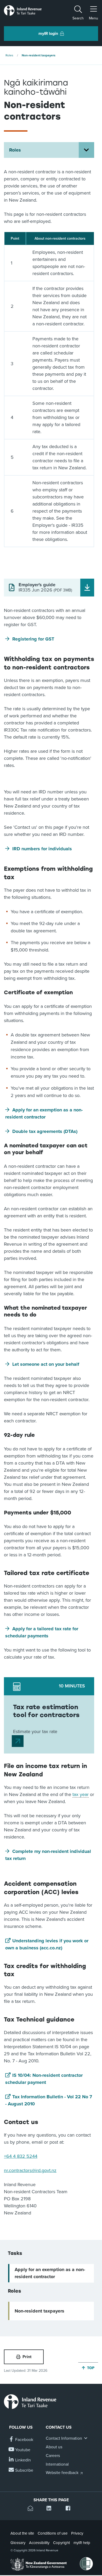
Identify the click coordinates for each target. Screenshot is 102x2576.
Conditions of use (53, 2533)
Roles (9, 55)
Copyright (61, 2543)
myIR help (82, 2543)
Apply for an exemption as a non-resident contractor (44, 1113)
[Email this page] (32, 2509)
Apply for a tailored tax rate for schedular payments (42, 1632)
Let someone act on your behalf (46, 1364)
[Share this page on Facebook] (70, 2509)
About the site (22, 2533)
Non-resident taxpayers (39, 55)
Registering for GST (33, 639)
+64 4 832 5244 (21, 2156)
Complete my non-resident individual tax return (48, 1855)
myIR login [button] (48, 34)
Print (27, 2357)
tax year (81, 1794)
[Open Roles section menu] (86, 150)
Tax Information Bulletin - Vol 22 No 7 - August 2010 (49, 2100)
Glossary (18, 2543)
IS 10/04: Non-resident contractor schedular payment (44, 2079)
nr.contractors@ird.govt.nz (30, 2170)
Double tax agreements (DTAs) (45, 1131)
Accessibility (39, 2543)
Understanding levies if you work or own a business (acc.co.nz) (47, 1944)
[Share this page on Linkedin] (51, 2509)
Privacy (77, 2533)
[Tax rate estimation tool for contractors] (18, 1741)
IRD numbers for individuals (42, 849)
